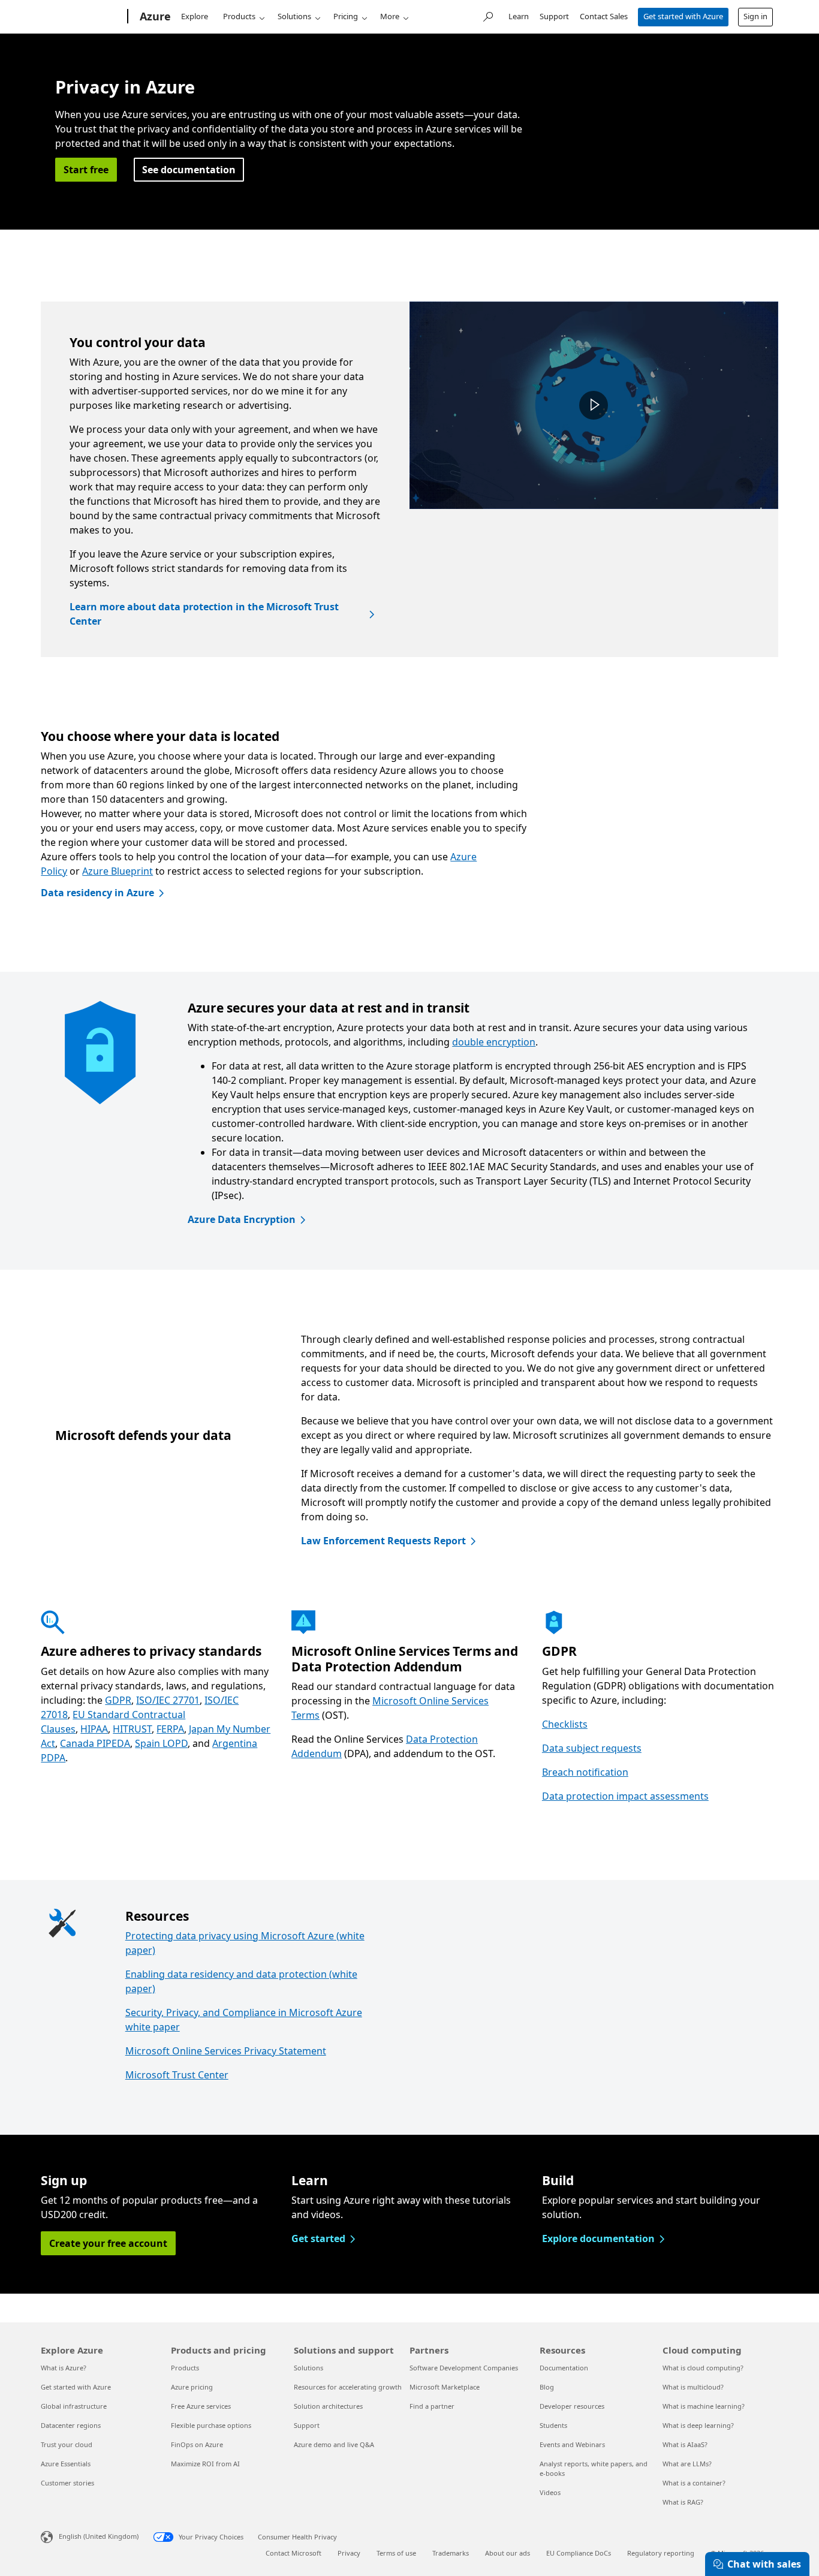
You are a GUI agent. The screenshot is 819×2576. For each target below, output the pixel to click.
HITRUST (132, 1729)
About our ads (508, 2553)
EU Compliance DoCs (579, 2553)
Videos (550, 2492)
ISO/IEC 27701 (168, 1700)
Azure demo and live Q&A (334, 2444)
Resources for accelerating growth (348, 2387)
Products (239, 16)
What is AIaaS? (685, 2444)
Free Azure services (201, 2406)
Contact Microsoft (293, 2553)
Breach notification (585, 1772)
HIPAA (94, 1729)
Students (553, 2425)
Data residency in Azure (97, 893)
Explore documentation (598, 2238)
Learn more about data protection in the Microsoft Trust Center (204, 614)
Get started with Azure (683, 16)
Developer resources (572, 2406)
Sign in (755, 16)
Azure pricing (192, 2387)
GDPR (118, 1700)
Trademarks (451, 2553)
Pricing (346, 16)
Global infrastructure (74, 2406)
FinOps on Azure (197, 2444)
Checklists (565, 1724)
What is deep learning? (698, 2425)
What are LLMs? (687, 2464)
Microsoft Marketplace (445, 2387)
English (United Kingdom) (99, 2536)
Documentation (564, 2368)
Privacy (349, 2553)
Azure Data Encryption (242, 1219)
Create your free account (108, 2243)
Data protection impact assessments (625, 1796)
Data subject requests (592, 1748)
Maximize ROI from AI (205, 2464)
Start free (86, 170)
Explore (195, 16)
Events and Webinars (572, 2444)
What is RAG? (683, 2502)
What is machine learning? (704, 2406)
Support (554, 16)
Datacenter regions (71, 2425)
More (390, 16)
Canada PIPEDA (95, 1743)
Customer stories (67, 2483)
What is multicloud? (693, 2387)
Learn (519, 16)
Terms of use (396, 2553)
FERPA (170, 1729)
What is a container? (694, 2483)
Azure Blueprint (118, 871)
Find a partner (432, 2406)
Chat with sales (764, 2564)
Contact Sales (604, 16)
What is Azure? (64, 2368)
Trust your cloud (67, 2444)
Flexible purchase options (211, 2425)
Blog (547, 2387)
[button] (594, 405)
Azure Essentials (66, 2464)
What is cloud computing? (703, 2368)
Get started (318, 2238)
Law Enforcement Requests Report (383, 1541)
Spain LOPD (161, 1743)
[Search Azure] (487, 15)
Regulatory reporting (661, 2553)
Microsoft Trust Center (177, 2075)
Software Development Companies (464, 2368)
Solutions (294, 16)
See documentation (189, 170)
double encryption (494, 1042)
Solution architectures (328, 2406)
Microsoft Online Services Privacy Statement (226, 2051)
